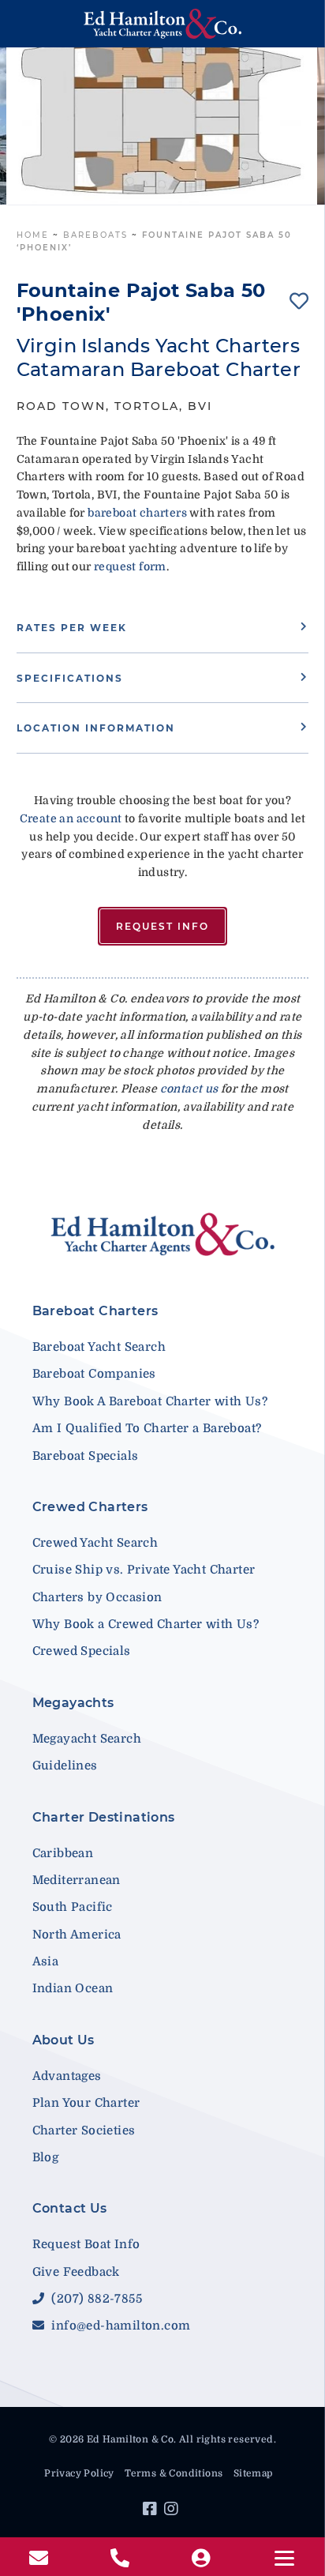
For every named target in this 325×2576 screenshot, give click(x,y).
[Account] (203, 2559)
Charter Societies (84, 2130)
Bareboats (95, 235)
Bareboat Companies (94, 1374)
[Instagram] (173, 2511)
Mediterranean (77, 1880)
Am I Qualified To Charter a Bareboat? (147, 1428)
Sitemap (253, 2473)
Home (33, 235)
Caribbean (63, 1853)
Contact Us (70, 2208)
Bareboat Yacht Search (99, 1347)
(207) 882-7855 (95, 2299)
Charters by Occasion (97, 1597)
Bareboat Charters (95, 1311)
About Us (64, 2040)
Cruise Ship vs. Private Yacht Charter (144, 1570)
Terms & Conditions (174, 2473)
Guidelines (65, 1766)
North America (77, 1935)
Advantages (67, 2076)
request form (130, 566)
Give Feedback (76, 2272)
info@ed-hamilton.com (119, 2326)
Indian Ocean (73, 1988)
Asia (46, 1961)
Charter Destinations (104, 1817)
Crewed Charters (90, 1507)
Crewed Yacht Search (95, 1543)
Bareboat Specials (86, 1456)
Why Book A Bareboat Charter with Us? (150, 1401)
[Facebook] (152, 2511)
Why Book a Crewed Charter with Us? (146, 1624)
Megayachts (73, 1703)
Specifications (70, 678)
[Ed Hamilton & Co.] (163, 24)
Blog (46, 2157)
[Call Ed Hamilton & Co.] (122, 2559)
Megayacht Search (87, 1739)
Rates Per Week (72, 628)
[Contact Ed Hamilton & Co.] (41, 2559)
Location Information (96, 728)
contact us (189, 1089)
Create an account (71, 818)
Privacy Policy (79, 2473)
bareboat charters (137, 513)
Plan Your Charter (86, 2103)
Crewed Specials (82, 1651)
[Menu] (284, 2558)
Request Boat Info (86, 2244)
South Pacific (73, 1907)
